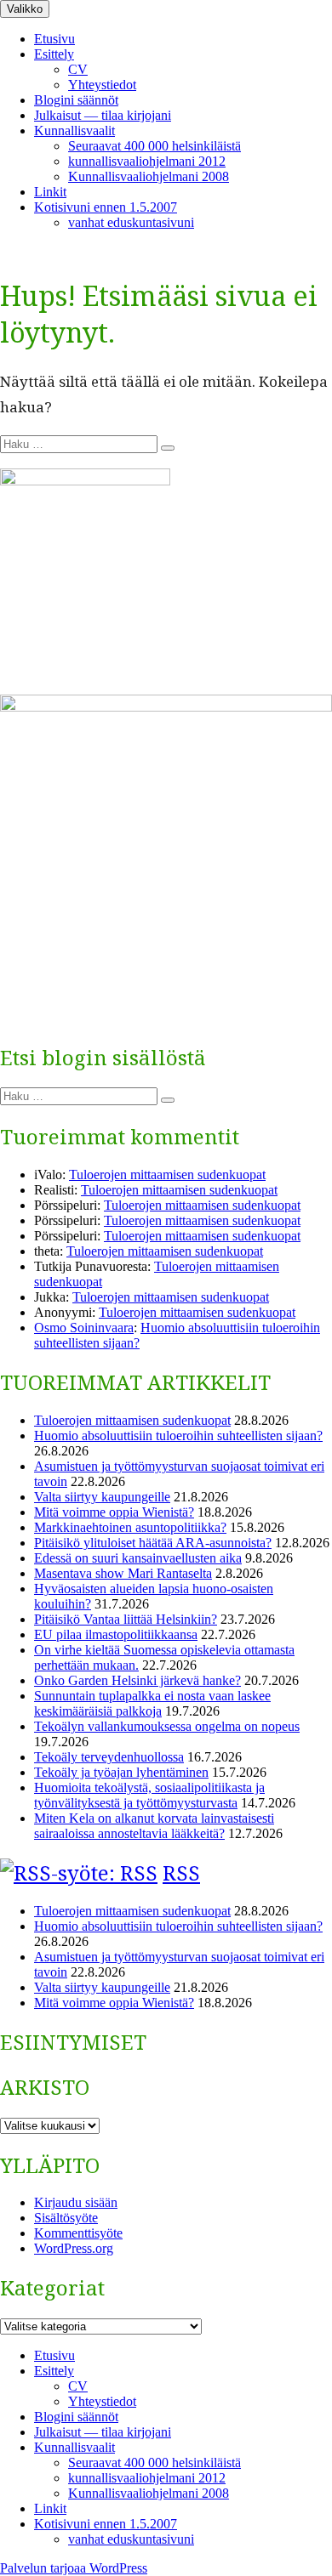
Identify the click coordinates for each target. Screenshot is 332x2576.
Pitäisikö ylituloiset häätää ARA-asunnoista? (153, 1543)
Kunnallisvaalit (74, 131)
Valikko (25, 9)
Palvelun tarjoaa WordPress (74, 2568)
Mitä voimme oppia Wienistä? (114, 1512)
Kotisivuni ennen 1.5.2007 (106, 207)
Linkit (50, 192)
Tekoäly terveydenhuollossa (109, 1757)
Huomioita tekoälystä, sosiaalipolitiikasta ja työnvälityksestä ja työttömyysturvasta (149, 1795)
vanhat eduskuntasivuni (131, 222)
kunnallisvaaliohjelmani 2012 (147, 161)
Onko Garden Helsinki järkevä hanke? (137, 1680)
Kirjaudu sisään (76, 2202)
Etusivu (54, 39)
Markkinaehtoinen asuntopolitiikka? (130, 1527)
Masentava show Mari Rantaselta (123, 1573)
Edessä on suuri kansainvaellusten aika (138, 1558)
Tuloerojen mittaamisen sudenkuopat (167, 1175)
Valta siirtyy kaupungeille (102, 1497)
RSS (181, 1872)
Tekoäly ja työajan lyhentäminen (121, 1772)
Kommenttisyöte (78, 2233)
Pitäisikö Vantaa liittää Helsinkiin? (126, 1619)
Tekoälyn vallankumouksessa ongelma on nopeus (167, 1726)
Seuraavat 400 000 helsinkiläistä (155, 146)
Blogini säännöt (76, 100)
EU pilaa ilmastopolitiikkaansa (116, 1634)
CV (78, 69)
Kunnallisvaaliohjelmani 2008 (149, 176)
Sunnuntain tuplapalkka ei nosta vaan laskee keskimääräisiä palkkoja (152, 1703)
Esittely (54, 54)
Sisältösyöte (66, 2218)
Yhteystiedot (102, 85)
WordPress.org (74, 2248)
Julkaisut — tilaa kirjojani (103, 115)
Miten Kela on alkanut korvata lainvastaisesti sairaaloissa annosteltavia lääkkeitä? (154, 1826)
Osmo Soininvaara (84, 1328)
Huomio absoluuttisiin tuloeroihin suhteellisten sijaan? (178, 1436)
